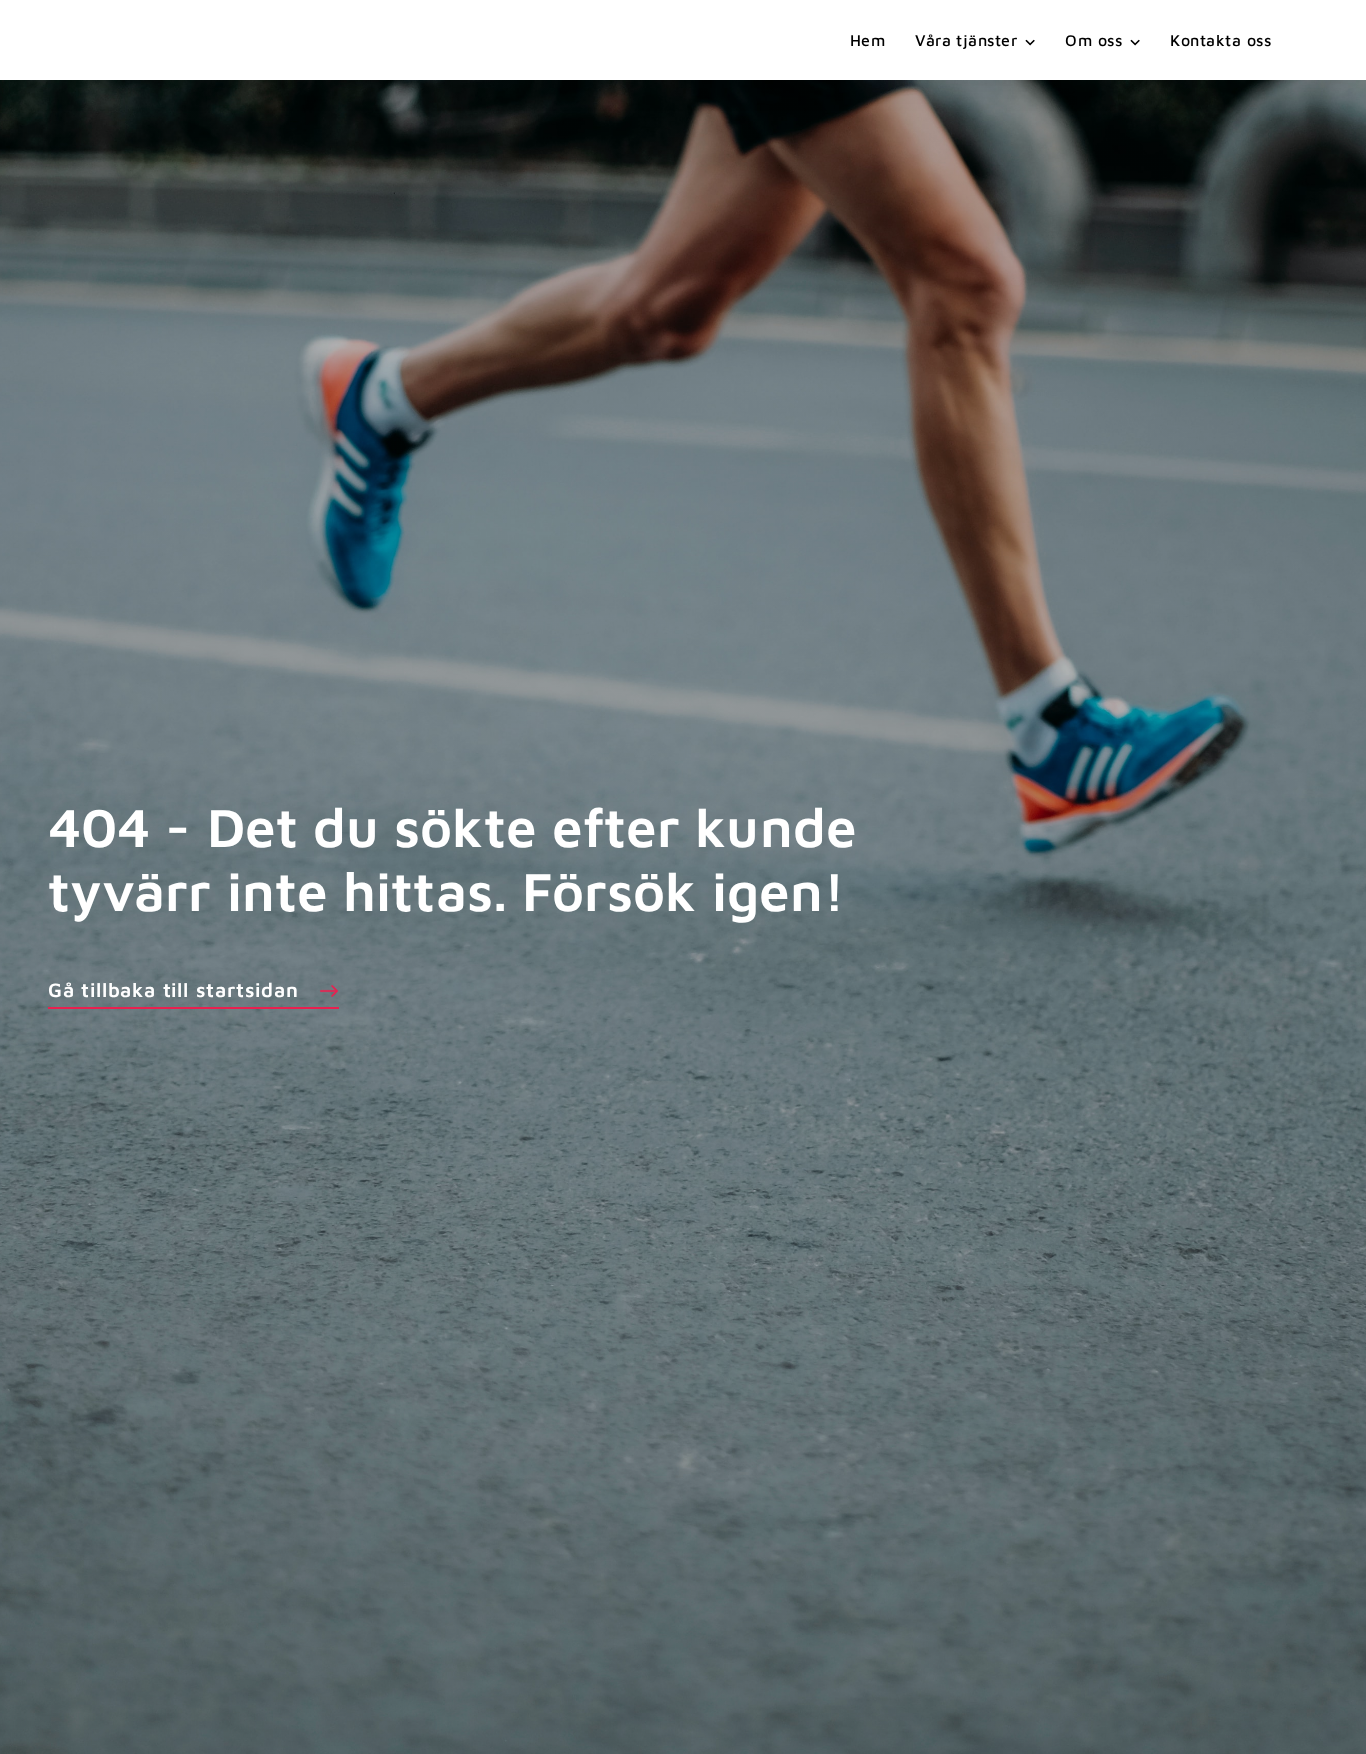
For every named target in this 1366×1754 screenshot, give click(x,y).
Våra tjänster (966, 40)
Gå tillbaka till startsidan (173, 989)
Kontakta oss (1220, 40)
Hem (867, 40)
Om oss (1093, 40)
